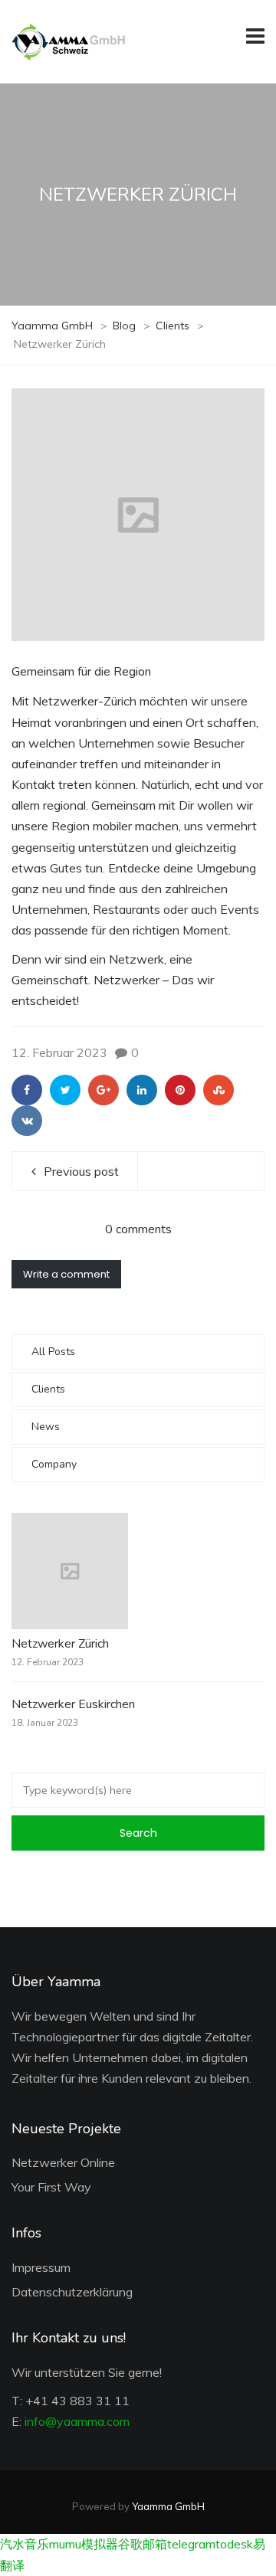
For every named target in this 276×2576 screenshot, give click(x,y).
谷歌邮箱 (143, 2544)
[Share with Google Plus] (103, 1090)
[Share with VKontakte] (27, 1121)
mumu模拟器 (84, 2544)
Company (54, 1464)
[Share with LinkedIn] (142, 1090)
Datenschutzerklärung (72, 2292)
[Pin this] (180, 1090)
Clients (48, 1389)
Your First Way (51, 2187)
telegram (191, 2544)
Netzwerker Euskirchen (73, 1704)
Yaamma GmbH (168, 2506)
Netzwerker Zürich (60, 1644)
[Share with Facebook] (27, 1090)
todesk (234, 2544)
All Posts (53, 1352)
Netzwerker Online (63, 2162)
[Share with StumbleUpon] (219, 1090)
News (46, 1427)
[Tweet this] (65, 1090)
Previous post (81, 1171)
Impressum (41, 2267)
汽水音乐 (25, 2544)
